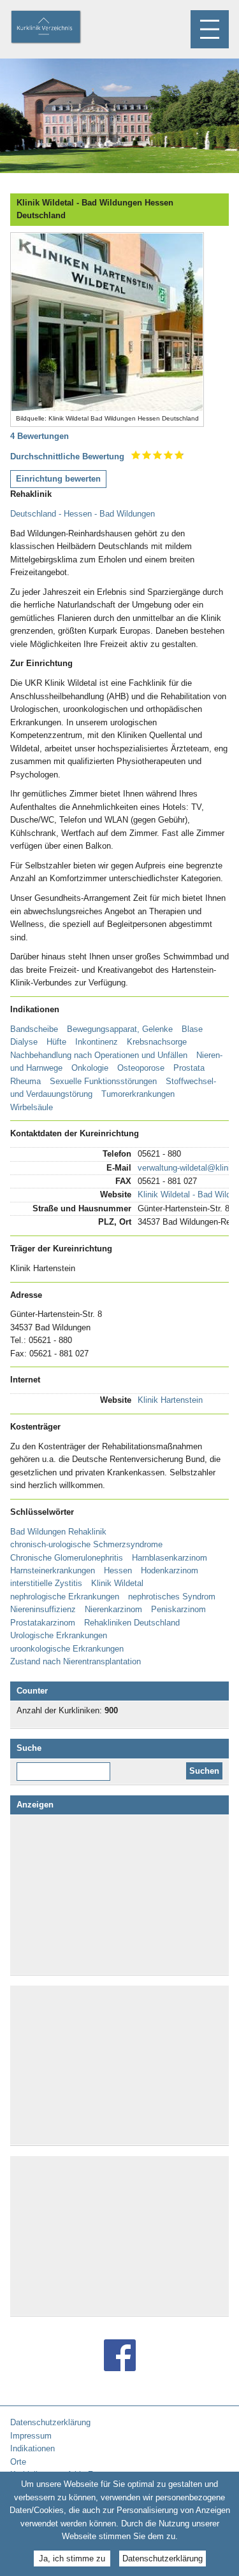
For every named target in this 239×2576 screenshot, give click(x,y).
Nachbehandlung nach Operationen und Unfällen (99, 1055)
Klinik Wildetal (117, 1583)
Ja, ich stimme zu (72, 2559)
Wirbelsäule (32, 1107)
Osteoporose (141, 1068)
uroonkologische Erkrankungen (67, 1649)
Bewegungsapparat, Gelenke (120, 1029)
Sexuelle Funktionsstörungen (103, 1081)
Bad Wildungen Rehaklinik (58, 1532)
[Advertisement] (120, 1895)
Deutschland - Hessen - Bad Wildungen (83, 514)
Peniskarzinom (178, 1609)
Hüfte (56, 1042)
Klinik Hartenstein (170, 1400)
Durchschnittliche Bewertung (67, 456)
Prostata (189, 1068)
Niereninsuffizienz (43, 1609)
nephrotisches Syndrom (172, 1597)
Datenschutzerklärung (163, 2559)
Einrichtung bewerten (58, 479)
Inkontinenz (97, 1042)
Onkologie (90, 1068)
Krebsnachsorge (157, 1042)
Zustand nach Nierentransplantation (76, 1661)
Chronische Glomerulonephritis (67, 1558)
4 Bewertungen (40, 436)
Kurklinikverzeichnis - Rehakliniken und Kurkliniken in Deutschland (57, 28)
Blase (192, 1029)
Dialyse (24, 1042)
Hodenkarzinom (170, 1570)
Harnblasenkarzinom (170, 1558)
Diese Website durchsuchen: (66, 1767)
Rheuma (25, 1081)
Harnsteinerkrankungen (53, 1570)
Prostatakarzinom (43, 1623)
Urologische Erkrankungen (59, 1635)
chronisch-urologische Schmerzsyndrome (86, 1544)
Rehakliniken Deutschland (132, 1623)
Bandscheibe (34, 1029)
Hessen (118, 1570)
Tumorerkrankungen (138, 1094)
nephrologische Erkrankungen (65, 1597)
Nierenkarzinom (113, 1609)
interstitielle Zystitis (46, 1583)
